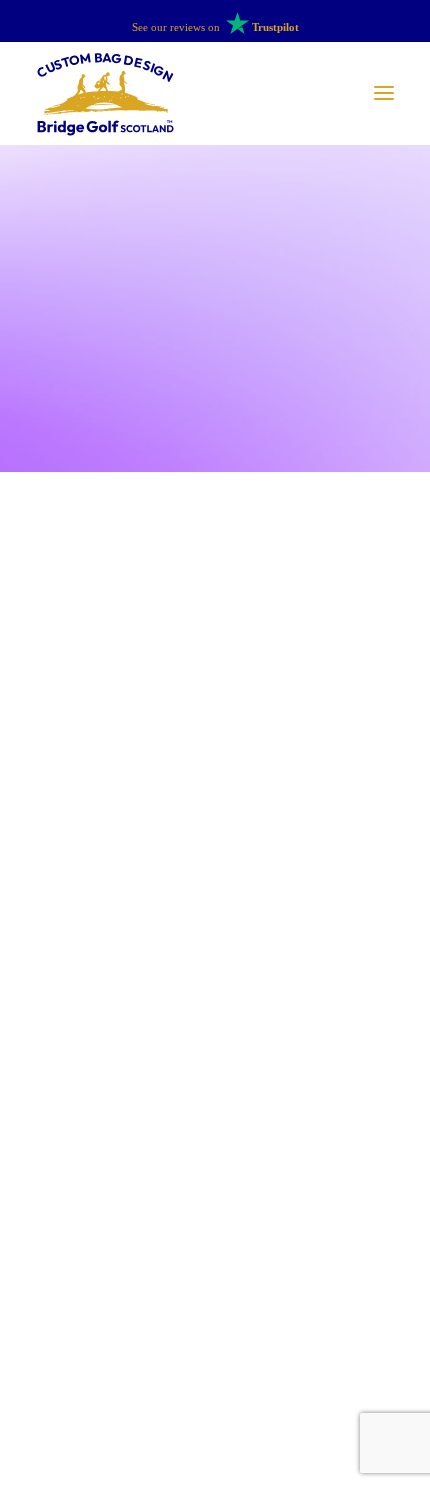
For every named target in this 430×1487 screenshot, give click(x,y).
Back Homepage (215, 1133)
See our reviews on (215, 27)
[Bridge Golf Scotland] (105, 93)
